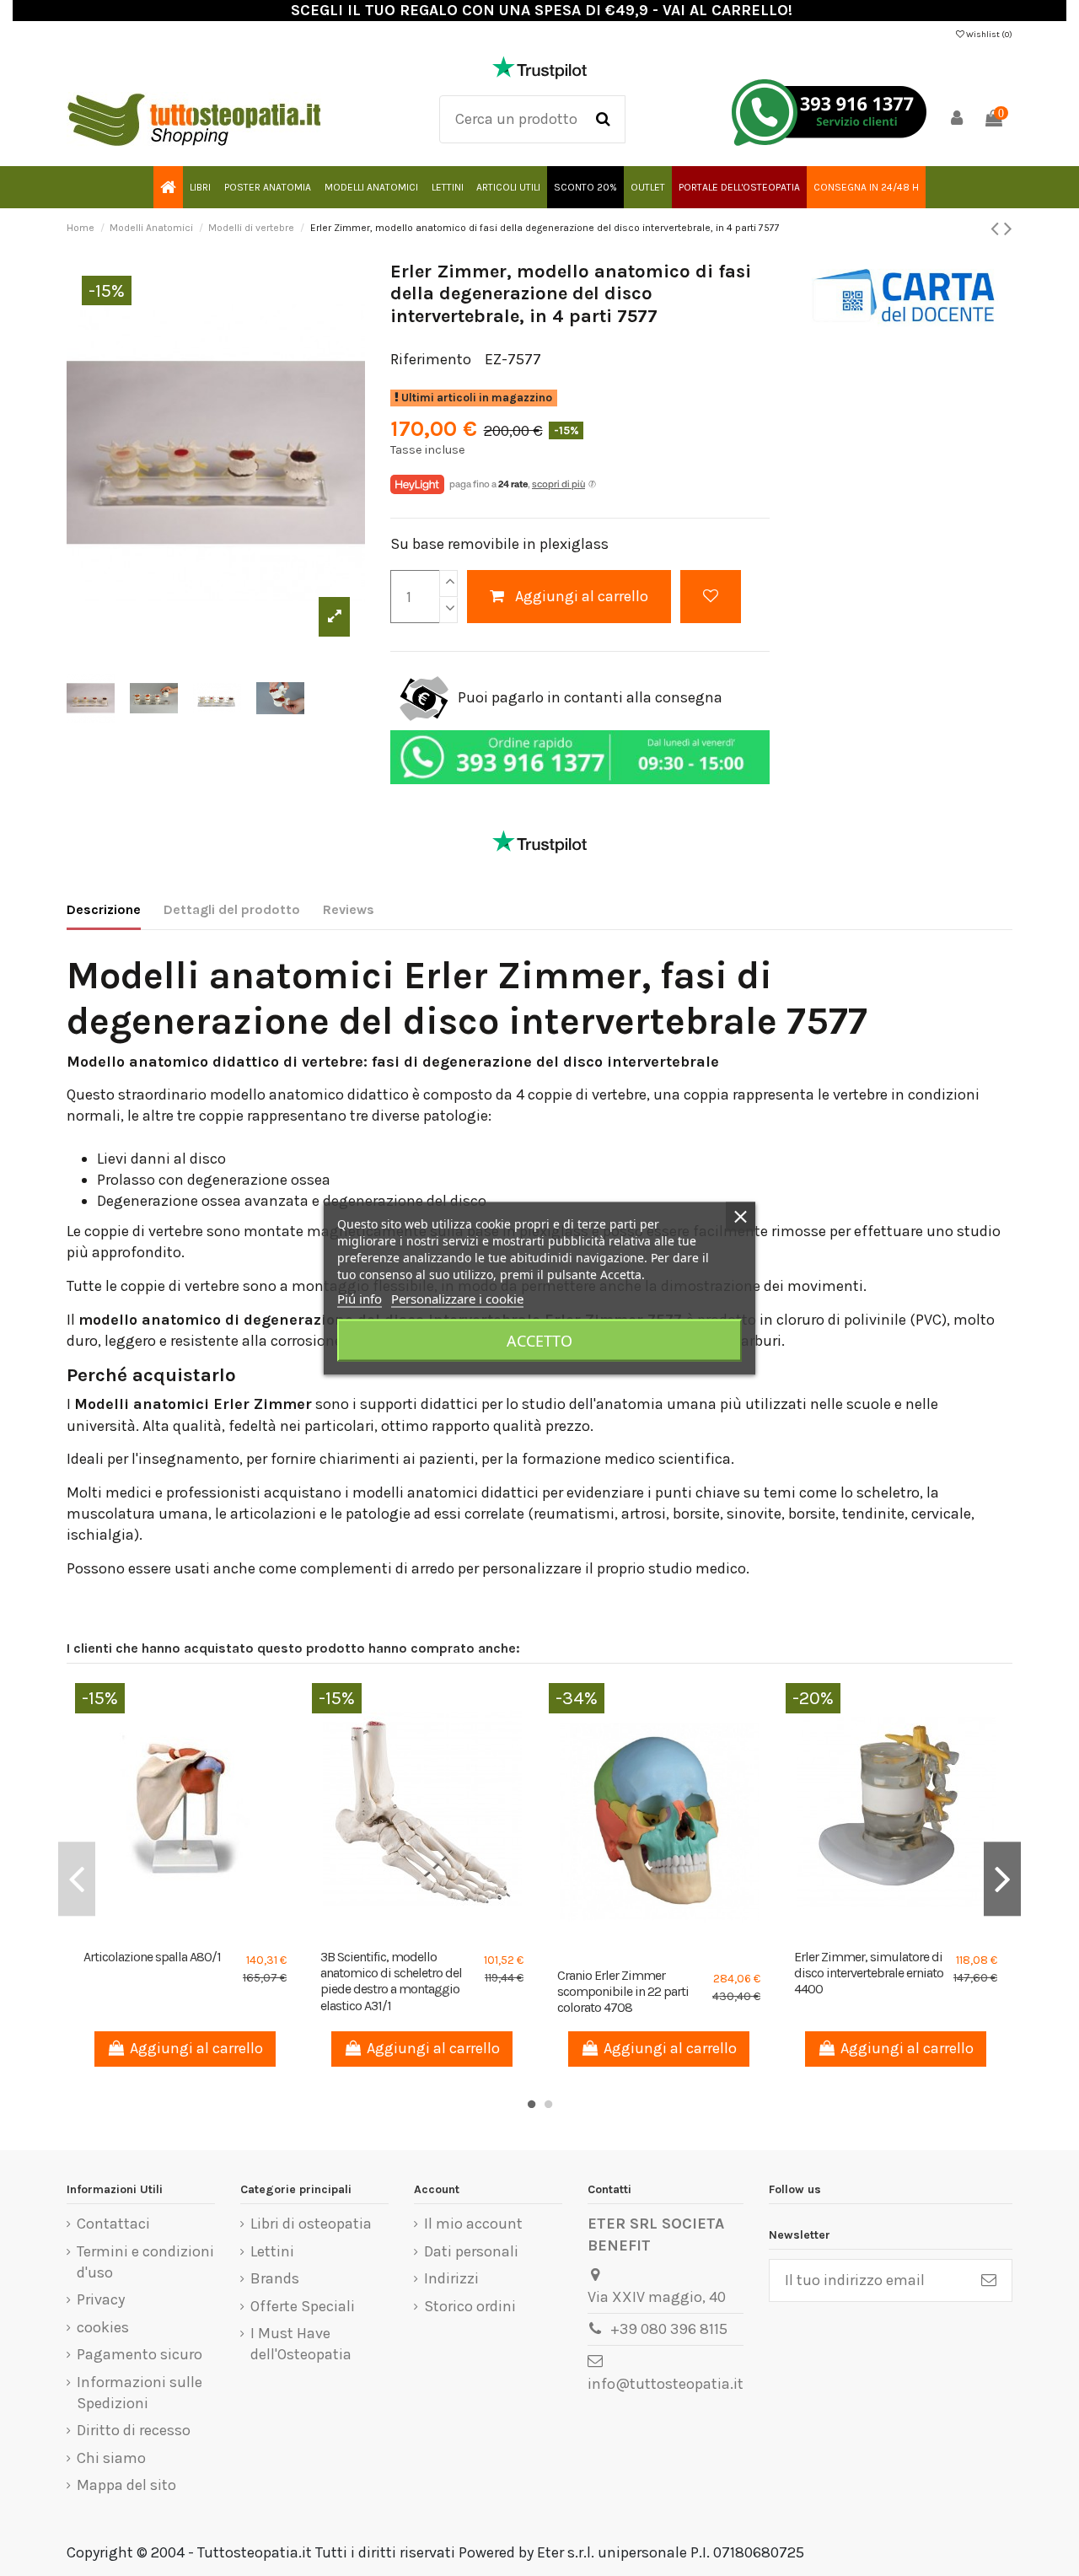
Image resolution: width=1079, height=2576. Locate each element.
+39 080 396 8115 (669, 2329)
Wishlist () (988, 35)
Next (1002, 1879)
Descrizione (104, 909)
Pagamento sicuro (140, 2354)
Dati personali (471, 2251)
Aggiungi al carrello (582, 596)
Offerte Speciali (303, 2306)
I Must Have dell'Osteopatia (301, 2344)
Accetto (539, 1340)
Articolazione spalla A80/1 (152, 1957)
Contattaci (113, 2224)
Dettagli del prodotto (232, 909)
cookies (103, 2327)
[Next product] (1008, 229)
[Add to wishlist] (711, 597)
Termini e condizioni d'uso (145, 2262)
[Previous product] (997, 229)
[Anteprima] (201, 1933)
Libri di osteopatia (311, 2224)
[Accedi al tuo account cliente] (958, 119)
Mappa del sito (126, 2485)
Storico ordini (470, 2306)
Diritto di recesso (134, 2430)
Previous (77, 1879)
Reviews (349, 909)
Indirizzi (451, 2278)
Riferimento (431, 359)
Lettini (272, 2251)
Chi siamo (111, 2458)
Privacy (101, 2299)
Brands (275, 2278)
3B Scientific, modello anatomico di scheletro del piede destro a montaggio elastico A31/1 (391, 1981)
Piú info (360, 1298)
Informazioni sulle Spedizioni (140, 2393)
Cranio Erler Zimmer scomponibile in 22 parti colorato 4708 (623, 1991)
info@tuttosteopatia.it (666, 2384)
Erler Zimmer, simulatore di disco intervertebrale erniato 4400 (869, 1973)
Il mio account (473, 2224)
